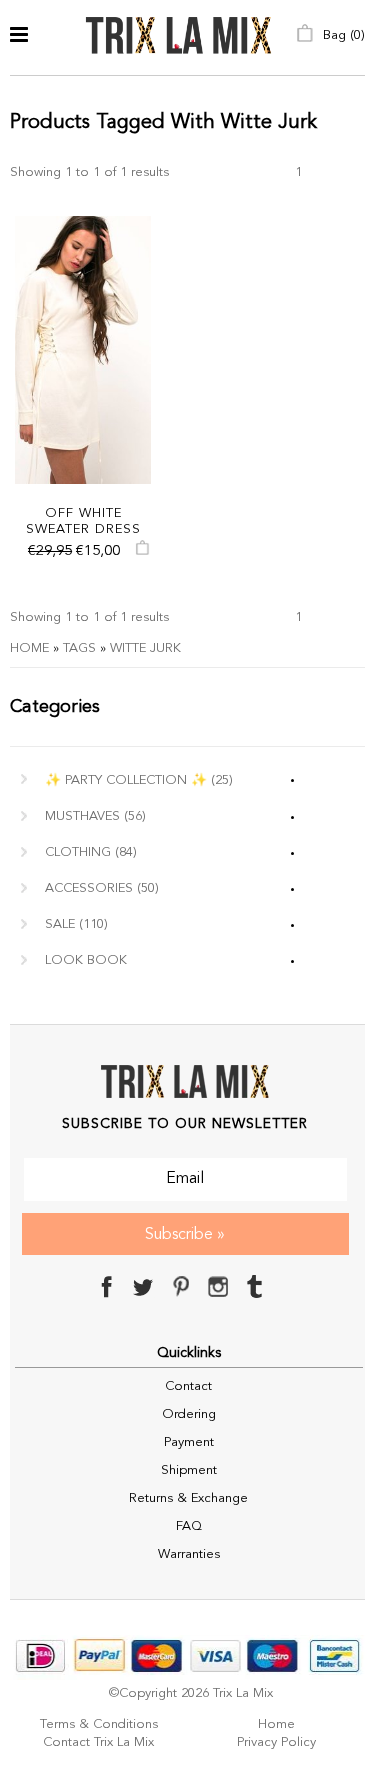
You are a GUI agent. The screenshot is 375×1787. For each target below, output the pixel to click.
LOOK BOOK (86, 960)
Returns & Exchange (188, 1498)
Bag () (342, 35)
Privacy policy (276, 1742)
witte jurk (145, 648)
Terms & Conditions (99, 1724)
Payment (189, 1442)
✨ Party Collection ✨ (139, 780)
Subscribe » (185, 1235)
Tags (79, 648)
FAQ (189, 1526)
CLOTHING (91, 852)
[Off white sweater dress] (83, 350)
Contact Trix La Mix (98, 1742)
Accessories (102, 888)
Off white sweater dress (83, 521)
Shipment (189, 1470)
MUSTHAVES (95, 816)
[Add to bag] (142, 552)
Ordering (189, 1414)
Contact (188, 1386)
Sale (76, 924)
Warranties (189, 1554)
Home (29, 648)
